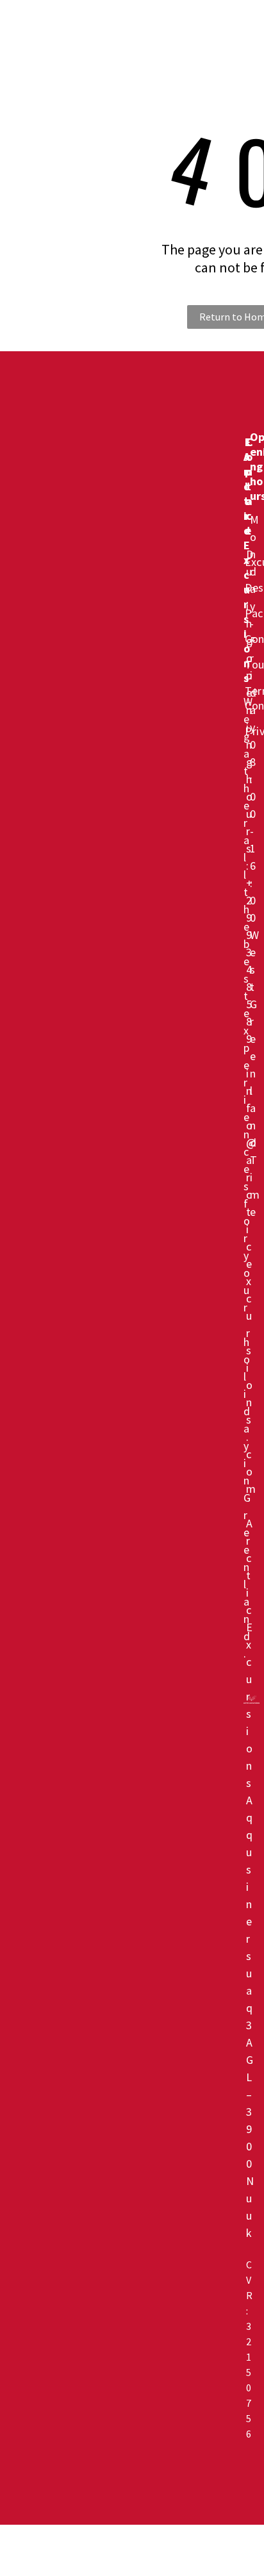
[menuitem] (162, 28)
